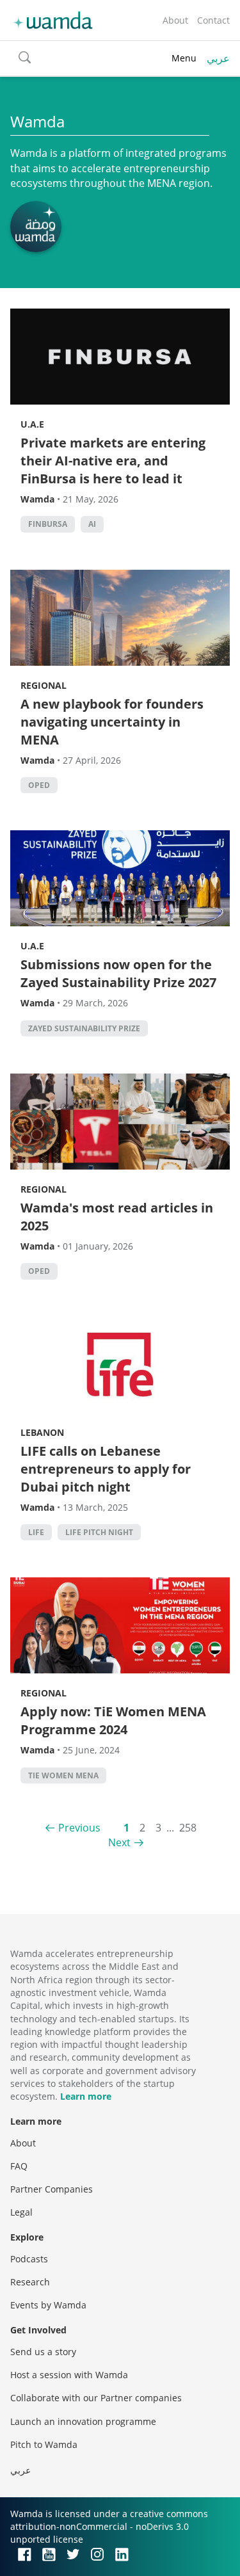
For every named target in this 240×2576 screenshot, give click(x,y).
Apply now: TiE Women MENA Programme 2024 (113, 1720)
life (36, 1532)
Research (30, 2282)
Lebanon (42, 1432)
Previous (79, 1828)
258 (188, 1828)
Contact (213, 20)
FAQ (19, 2166)
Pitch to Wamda (44, 2444)
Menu (184, 58)
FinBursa (48, 524)
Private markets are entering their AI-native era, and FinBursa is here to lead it (113, 461)
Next (119, 1842)
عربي (218, 58)
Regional (44, 685)
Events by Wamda (48, 2305)
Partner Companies (52, 2189)
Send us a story (43, 2352)
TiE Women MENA (63, 1775)
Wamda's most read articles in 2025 (117, 1217)
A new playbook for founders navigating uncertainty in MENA (112, 722)
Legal (21, 2212)
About (175, 20)
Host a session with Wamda (69, 2375)
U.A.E (32, 424)
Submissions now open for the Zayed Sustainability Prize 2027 (118, 973)
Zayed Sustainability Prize (84, 1028)
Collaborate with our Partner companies (96, 2398)
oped (39, 785)
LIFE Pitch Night (99, 1532)
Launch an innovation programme (83, 2421)
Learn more (86, 2096)
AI (92, 524)
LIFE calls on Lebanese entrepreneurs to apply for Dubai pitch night (106, 1469)
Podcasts (29, 2259)
